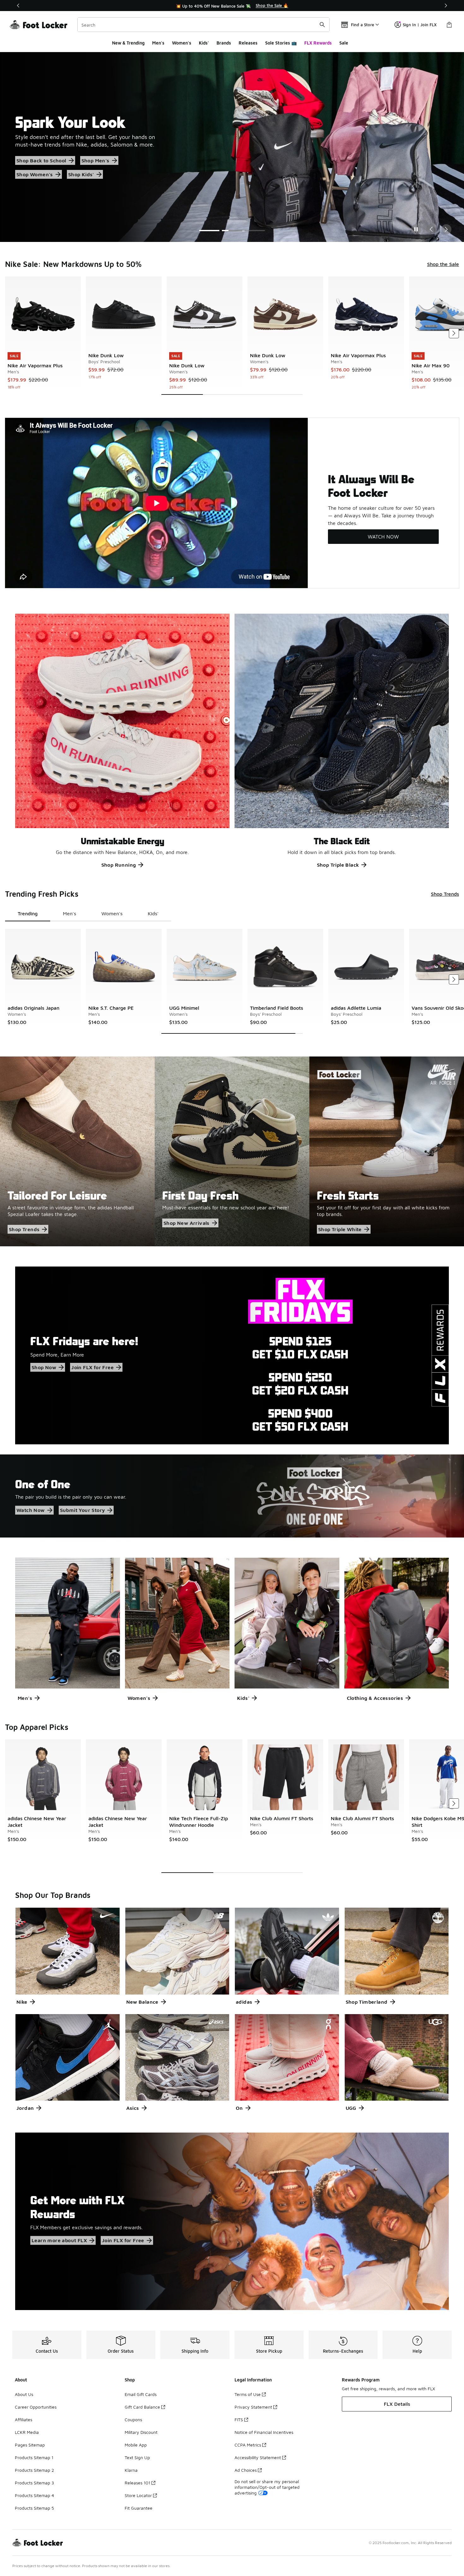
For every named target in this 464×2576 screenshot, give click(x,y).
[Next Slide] (446, 229)
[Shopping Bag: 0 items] (449, 25)
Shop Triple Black (338, 865)
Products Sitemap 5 (34, 2508)
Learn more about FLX (59, 2240)
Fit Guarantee (139, 2508)
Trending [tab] (28, 913)
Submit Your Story (83, 1510)
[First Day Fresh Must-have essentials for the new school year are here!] (232, 1151)
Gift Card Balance (142, 2407)
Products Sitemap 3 (34, 2483)
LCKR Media (27, 2432)
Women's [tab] (112, 913)
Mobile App (136, 2445)
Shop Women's (127, 164)
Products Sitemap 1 (34, 2457)
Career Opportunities (36, 2407)
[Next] (446, 6)
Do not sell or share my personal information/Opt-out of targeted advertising (267, 2487)
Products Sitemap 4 (34, 2495)
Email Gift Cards (141, 2394)
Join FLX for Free (92, 1367)
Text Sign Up (137, 2457)
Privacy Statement (253, 2407)
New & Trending (128, 43)
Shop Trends (445, 894)
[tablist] (88, 914)
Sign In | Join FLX (420, 25)
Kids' (204, 43)
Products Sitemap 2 (34, 2470)
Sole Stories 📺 (281, 43)
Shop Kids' (29, 178)
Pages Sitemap (30, 2445)
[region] (232, 6)
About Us (24, 2394)
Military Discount (141, 2432)
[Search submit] (322, 25)
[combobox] (203, 25)
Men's (158, 43)
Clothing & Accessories (375, 1698)
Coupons (133, 2420)
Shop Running (119, 865)
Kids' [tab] (153, 913)
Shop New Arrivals (187, 1223)
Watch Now (31, 1510)
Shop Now (44, 1367)
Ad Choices (246, 2470)
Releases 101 (137, 2483)
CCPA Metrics (248, 2445)
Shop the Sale (33, 164)
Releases (248, 43)
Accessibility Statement (258, 2457)
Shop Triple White (340, 1229)
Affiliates (24, 2420)
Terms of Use (248, 2394)
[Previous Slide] (431, 229)
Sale (344, 43)
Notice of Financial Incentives (264, 2432)
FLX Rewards (318, 43)
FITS (239, 2420)
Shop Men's (79, 164)
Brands (224, 43)
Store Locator (138, 2495)
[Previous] (18, 6)
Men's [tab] (69, 913)
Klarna (131, 2470)
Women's (182, 43)
